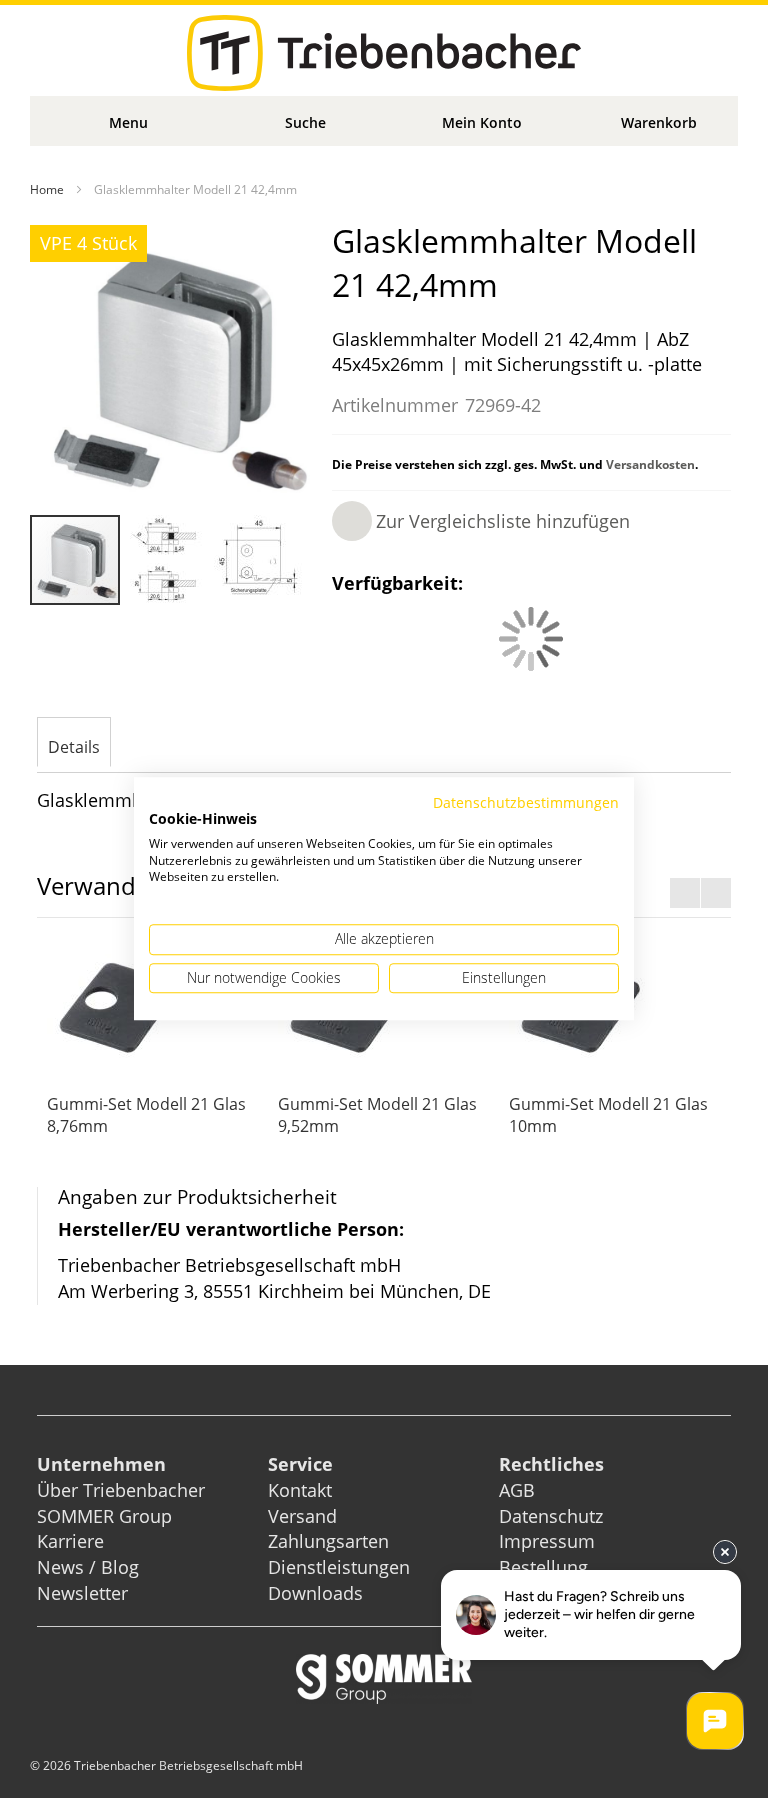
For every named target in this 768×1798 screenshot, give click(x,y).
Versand (302, 1516)
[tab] (74, 744)
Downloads (315, 1593)
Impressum (547, 1541)
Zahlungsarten (328, 1541)
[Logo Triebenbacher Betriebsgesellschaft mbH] (384, 53)
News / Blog (88, 1567)
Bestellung (543, 1567)
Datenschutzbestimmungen (526, 802)
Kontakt (300, 1490)
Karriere (70, 1541)
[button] (168, 560)
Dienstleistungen (339, 1567)
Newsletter (82, 1593)
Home (47, 189)
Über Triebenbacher (121, 1490)
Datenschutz (551, 1516)
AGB (517, 1490)
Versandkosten (650, 464)
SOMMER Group (104, 1516)
